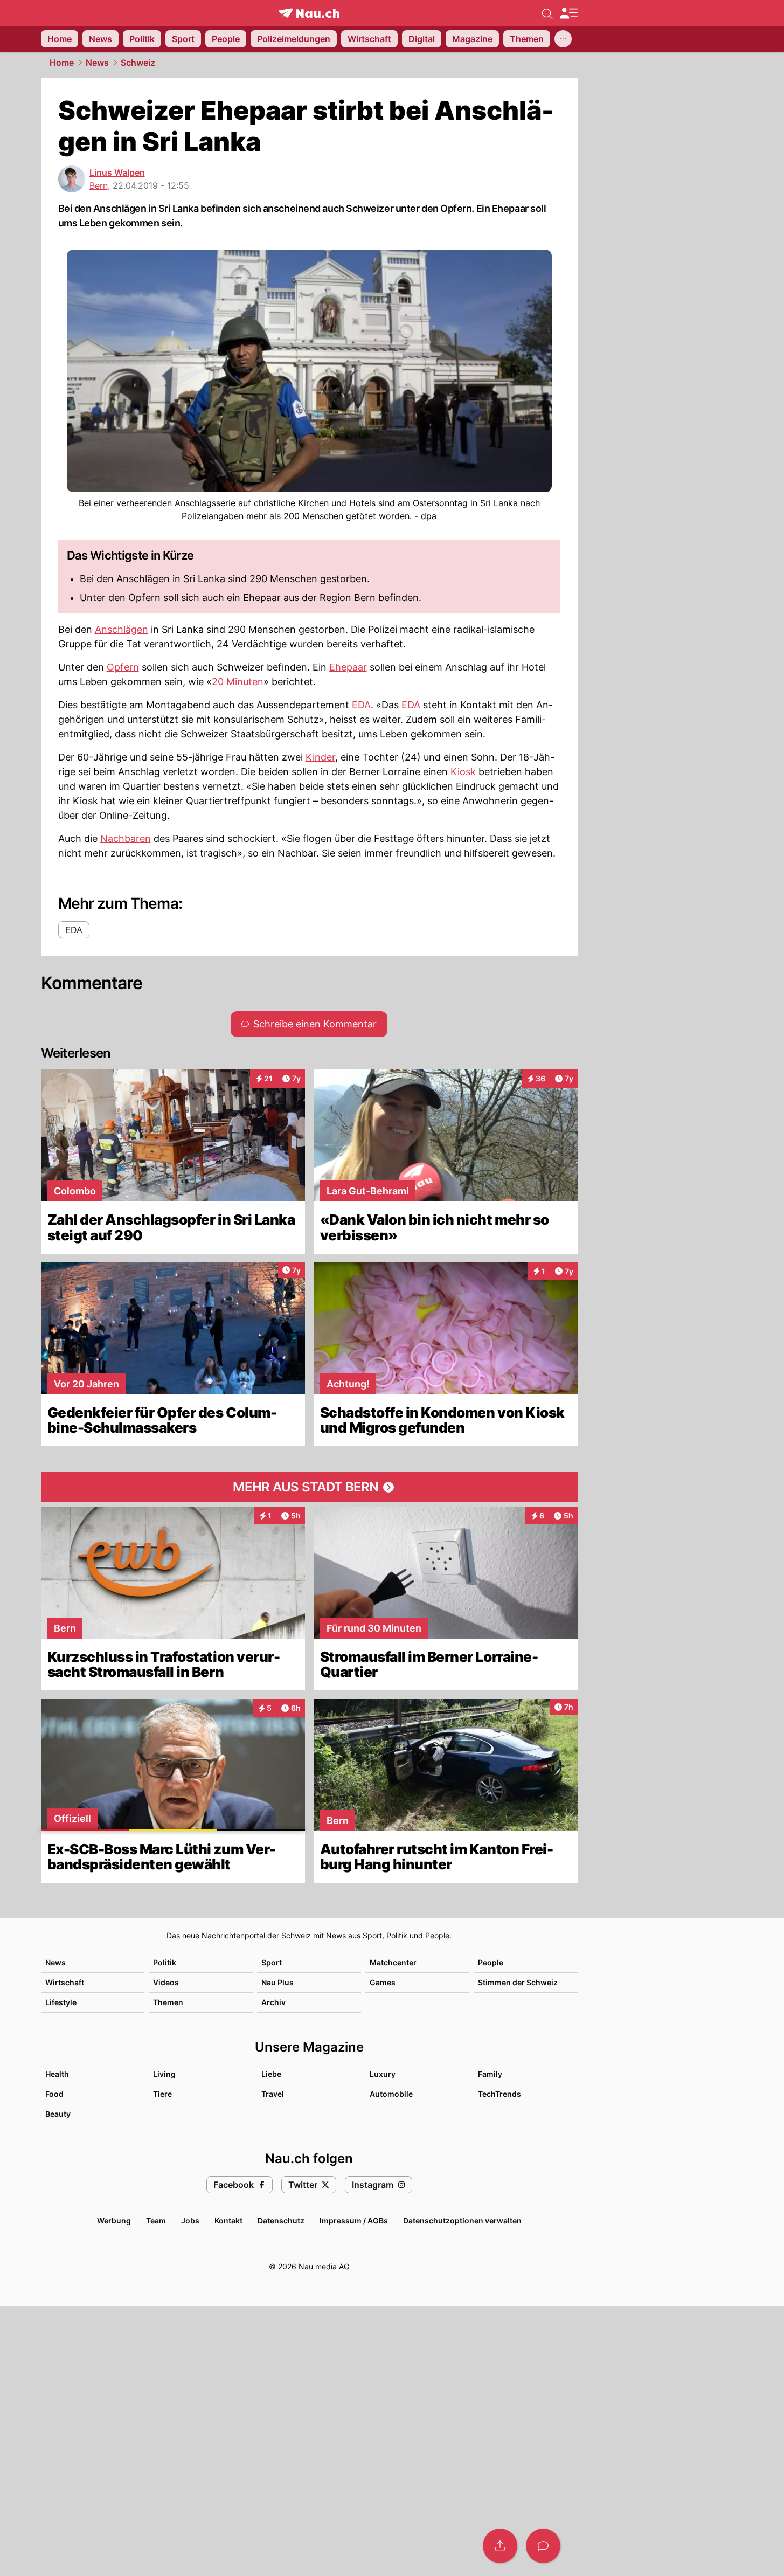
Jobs (190, 2221)
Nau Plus (277, 1982)
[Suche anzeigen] (547, 13)
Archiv (273, 2002)
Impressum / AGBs (354, 2221)
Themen (168, 2002)
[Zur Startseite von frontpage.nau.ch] (309, 13)
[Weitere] (563, 39)
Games (383, 1982)
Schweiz (138, 63)
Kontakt (228, 2221)
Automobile (391, 2094)
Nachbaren (126, 838)
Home (62, 63)
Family (490, 2074)
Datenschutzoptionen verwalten (462, 2221)
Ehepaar (348, 667)
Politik (165, 1962)
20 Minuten (238, 682)
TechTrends (499, 2094)
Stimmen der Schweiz (518, 1982)
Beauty (58, 2114)
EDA (361, 705)
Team (156, 2221)
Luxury (383, 2074)
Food (54, 2094)
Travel (273, 2094)
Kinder (320, 757)
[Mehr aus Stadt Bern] (309, 1487)
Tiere (162, 2094)
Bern (99, 185)
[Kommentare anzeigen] (543, 2546)
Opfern (123, 667)
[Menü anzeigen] (568, 13)
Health (57, 2074)
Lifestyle (61, 2002)
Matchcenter (393, 1962)
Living (164, 2074)
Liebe (271, 2074)
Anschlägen (122, 629)
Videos (166, 1982)
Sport (272, 1962)
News (97, 63)
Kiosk (463, 772)
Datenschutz (281, 2221)
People (491, 1962)
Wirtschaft (65, 1982)
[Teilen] (500, 2546)
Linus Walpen (117, 172)
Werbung (114, 2221)
